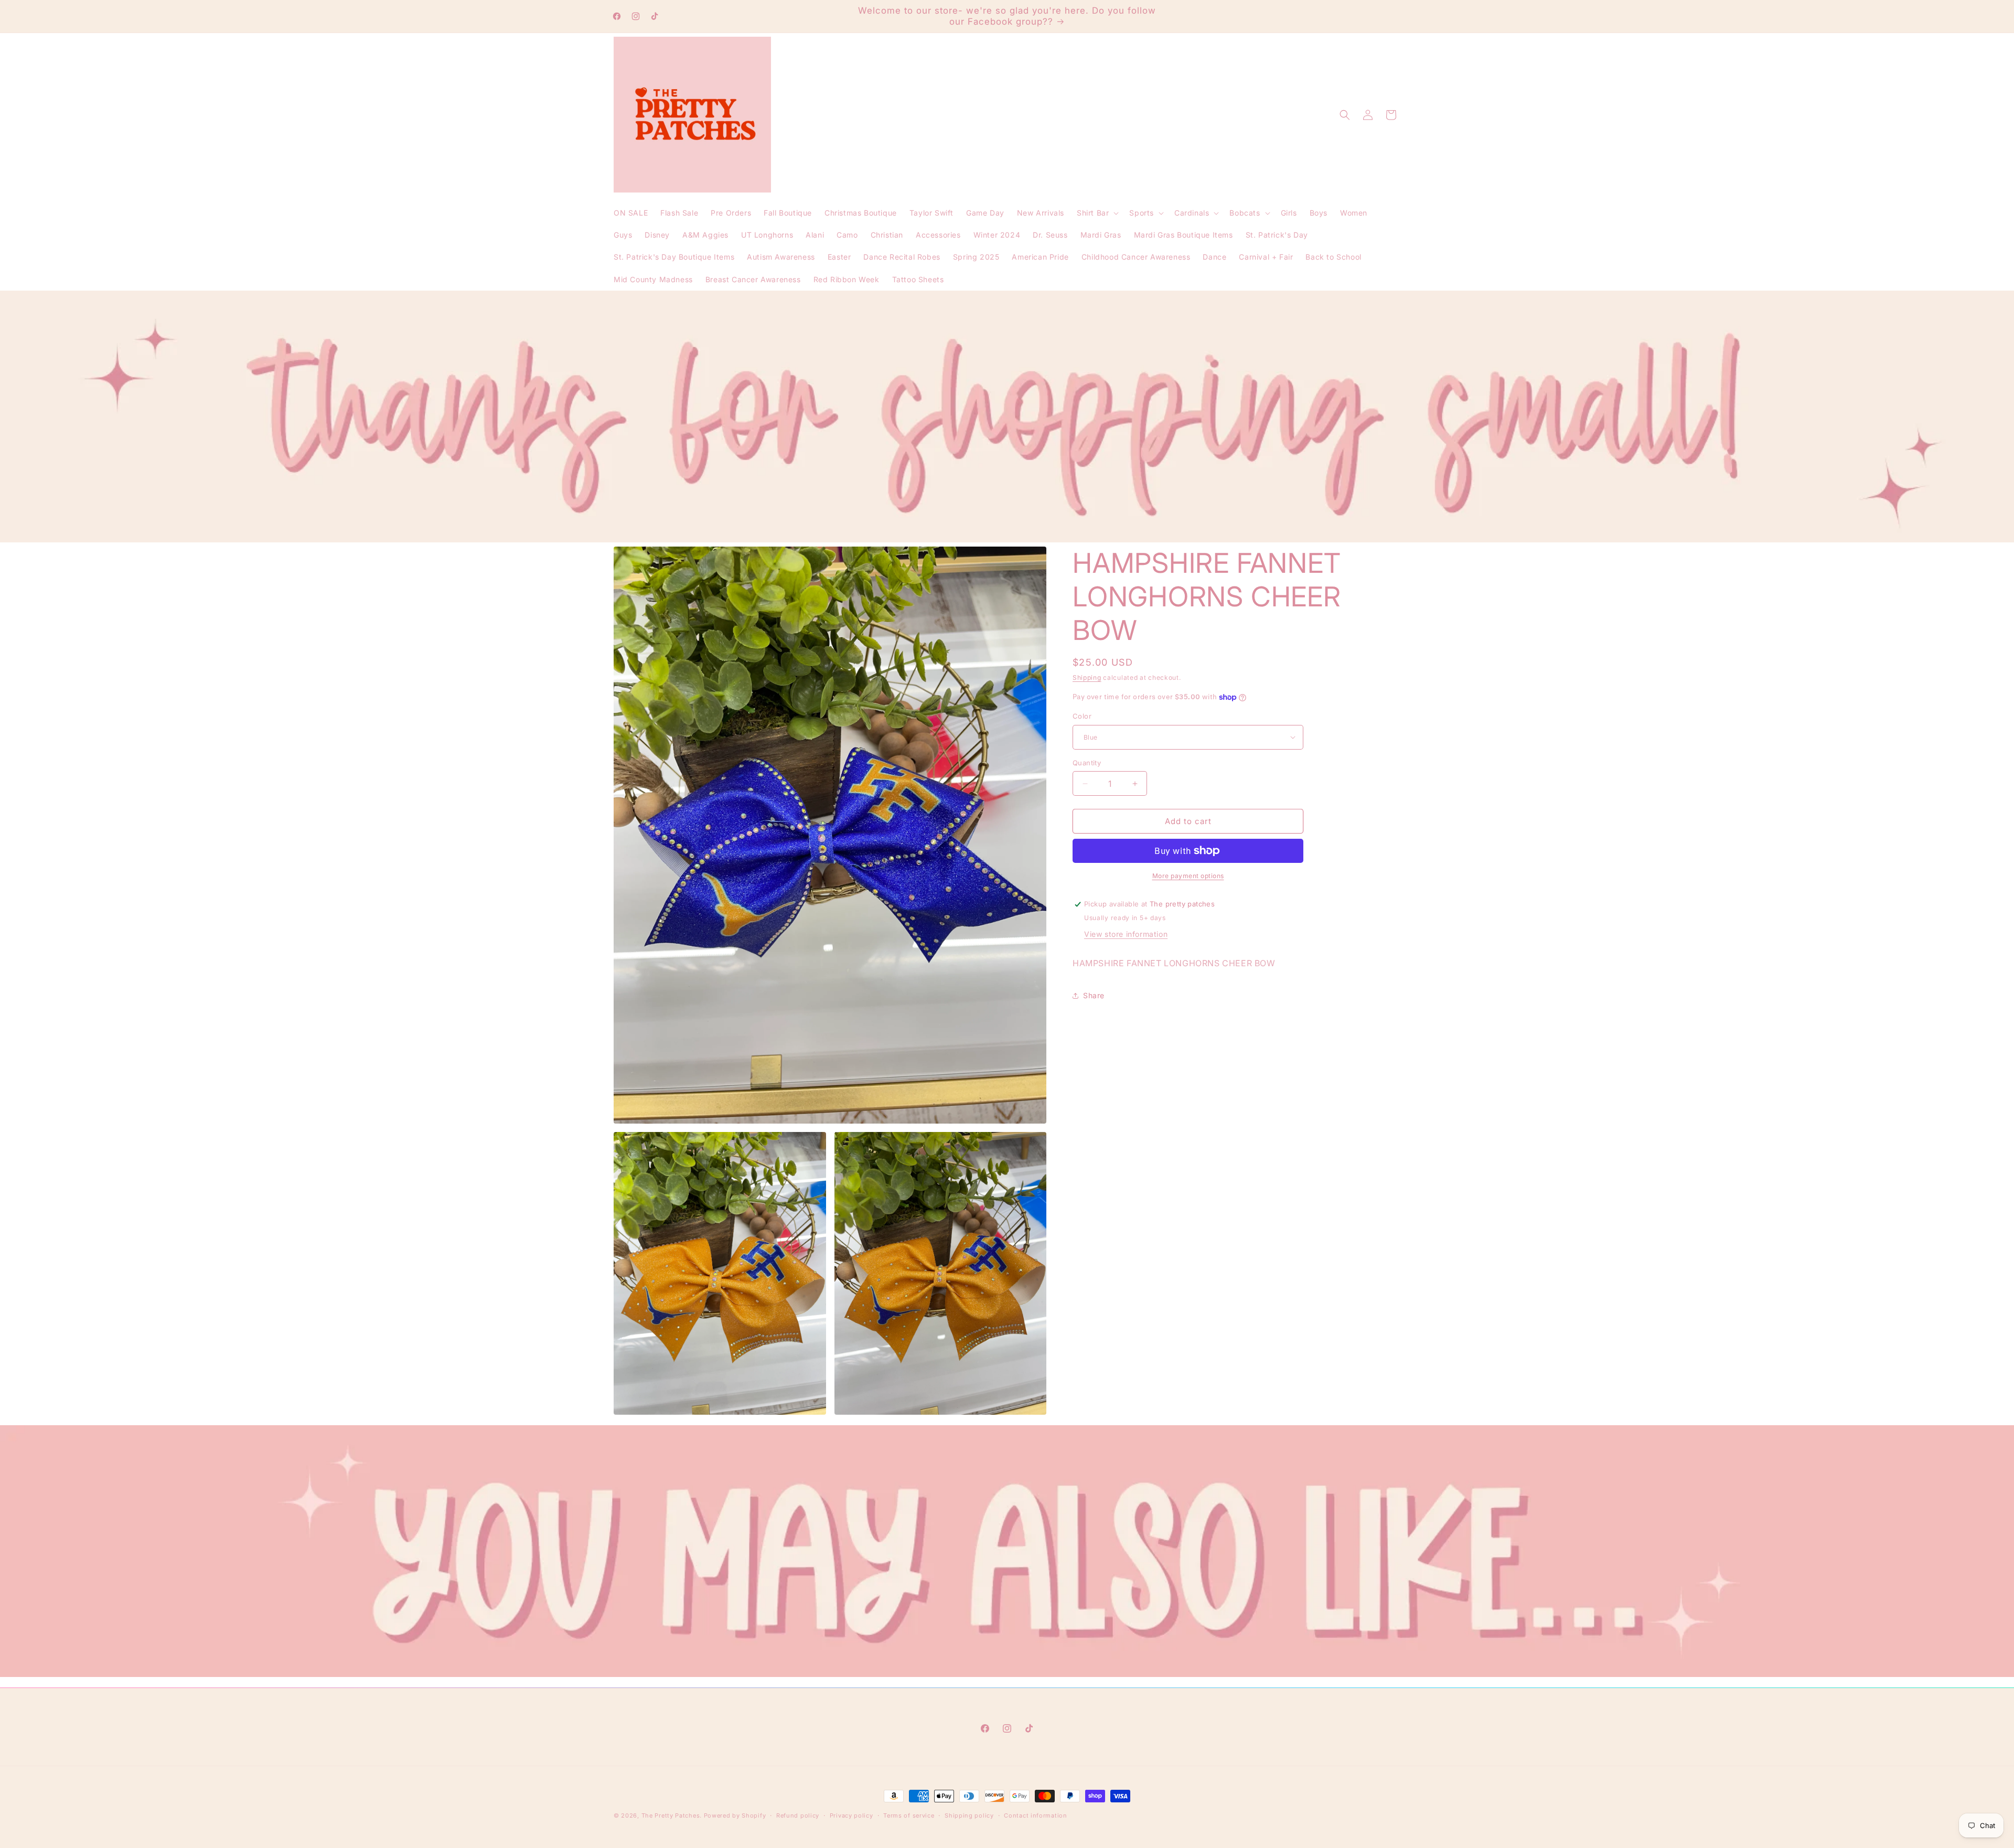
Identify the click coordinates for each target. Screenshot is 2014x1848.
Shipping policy (969, 1815)
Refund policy (798, 1815)
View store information (1126, 934)
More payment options (1188, 876)
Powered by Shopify (735, 1815)
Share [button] (1094, 995)
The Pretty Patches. (672, 1815)
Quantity (1087, 763)
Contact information (1035, 1815)
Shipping (1087, 677)
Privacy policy (851, 1815)
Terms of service (909, 1815)
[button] (1097, 213)
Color (1082, 716)
